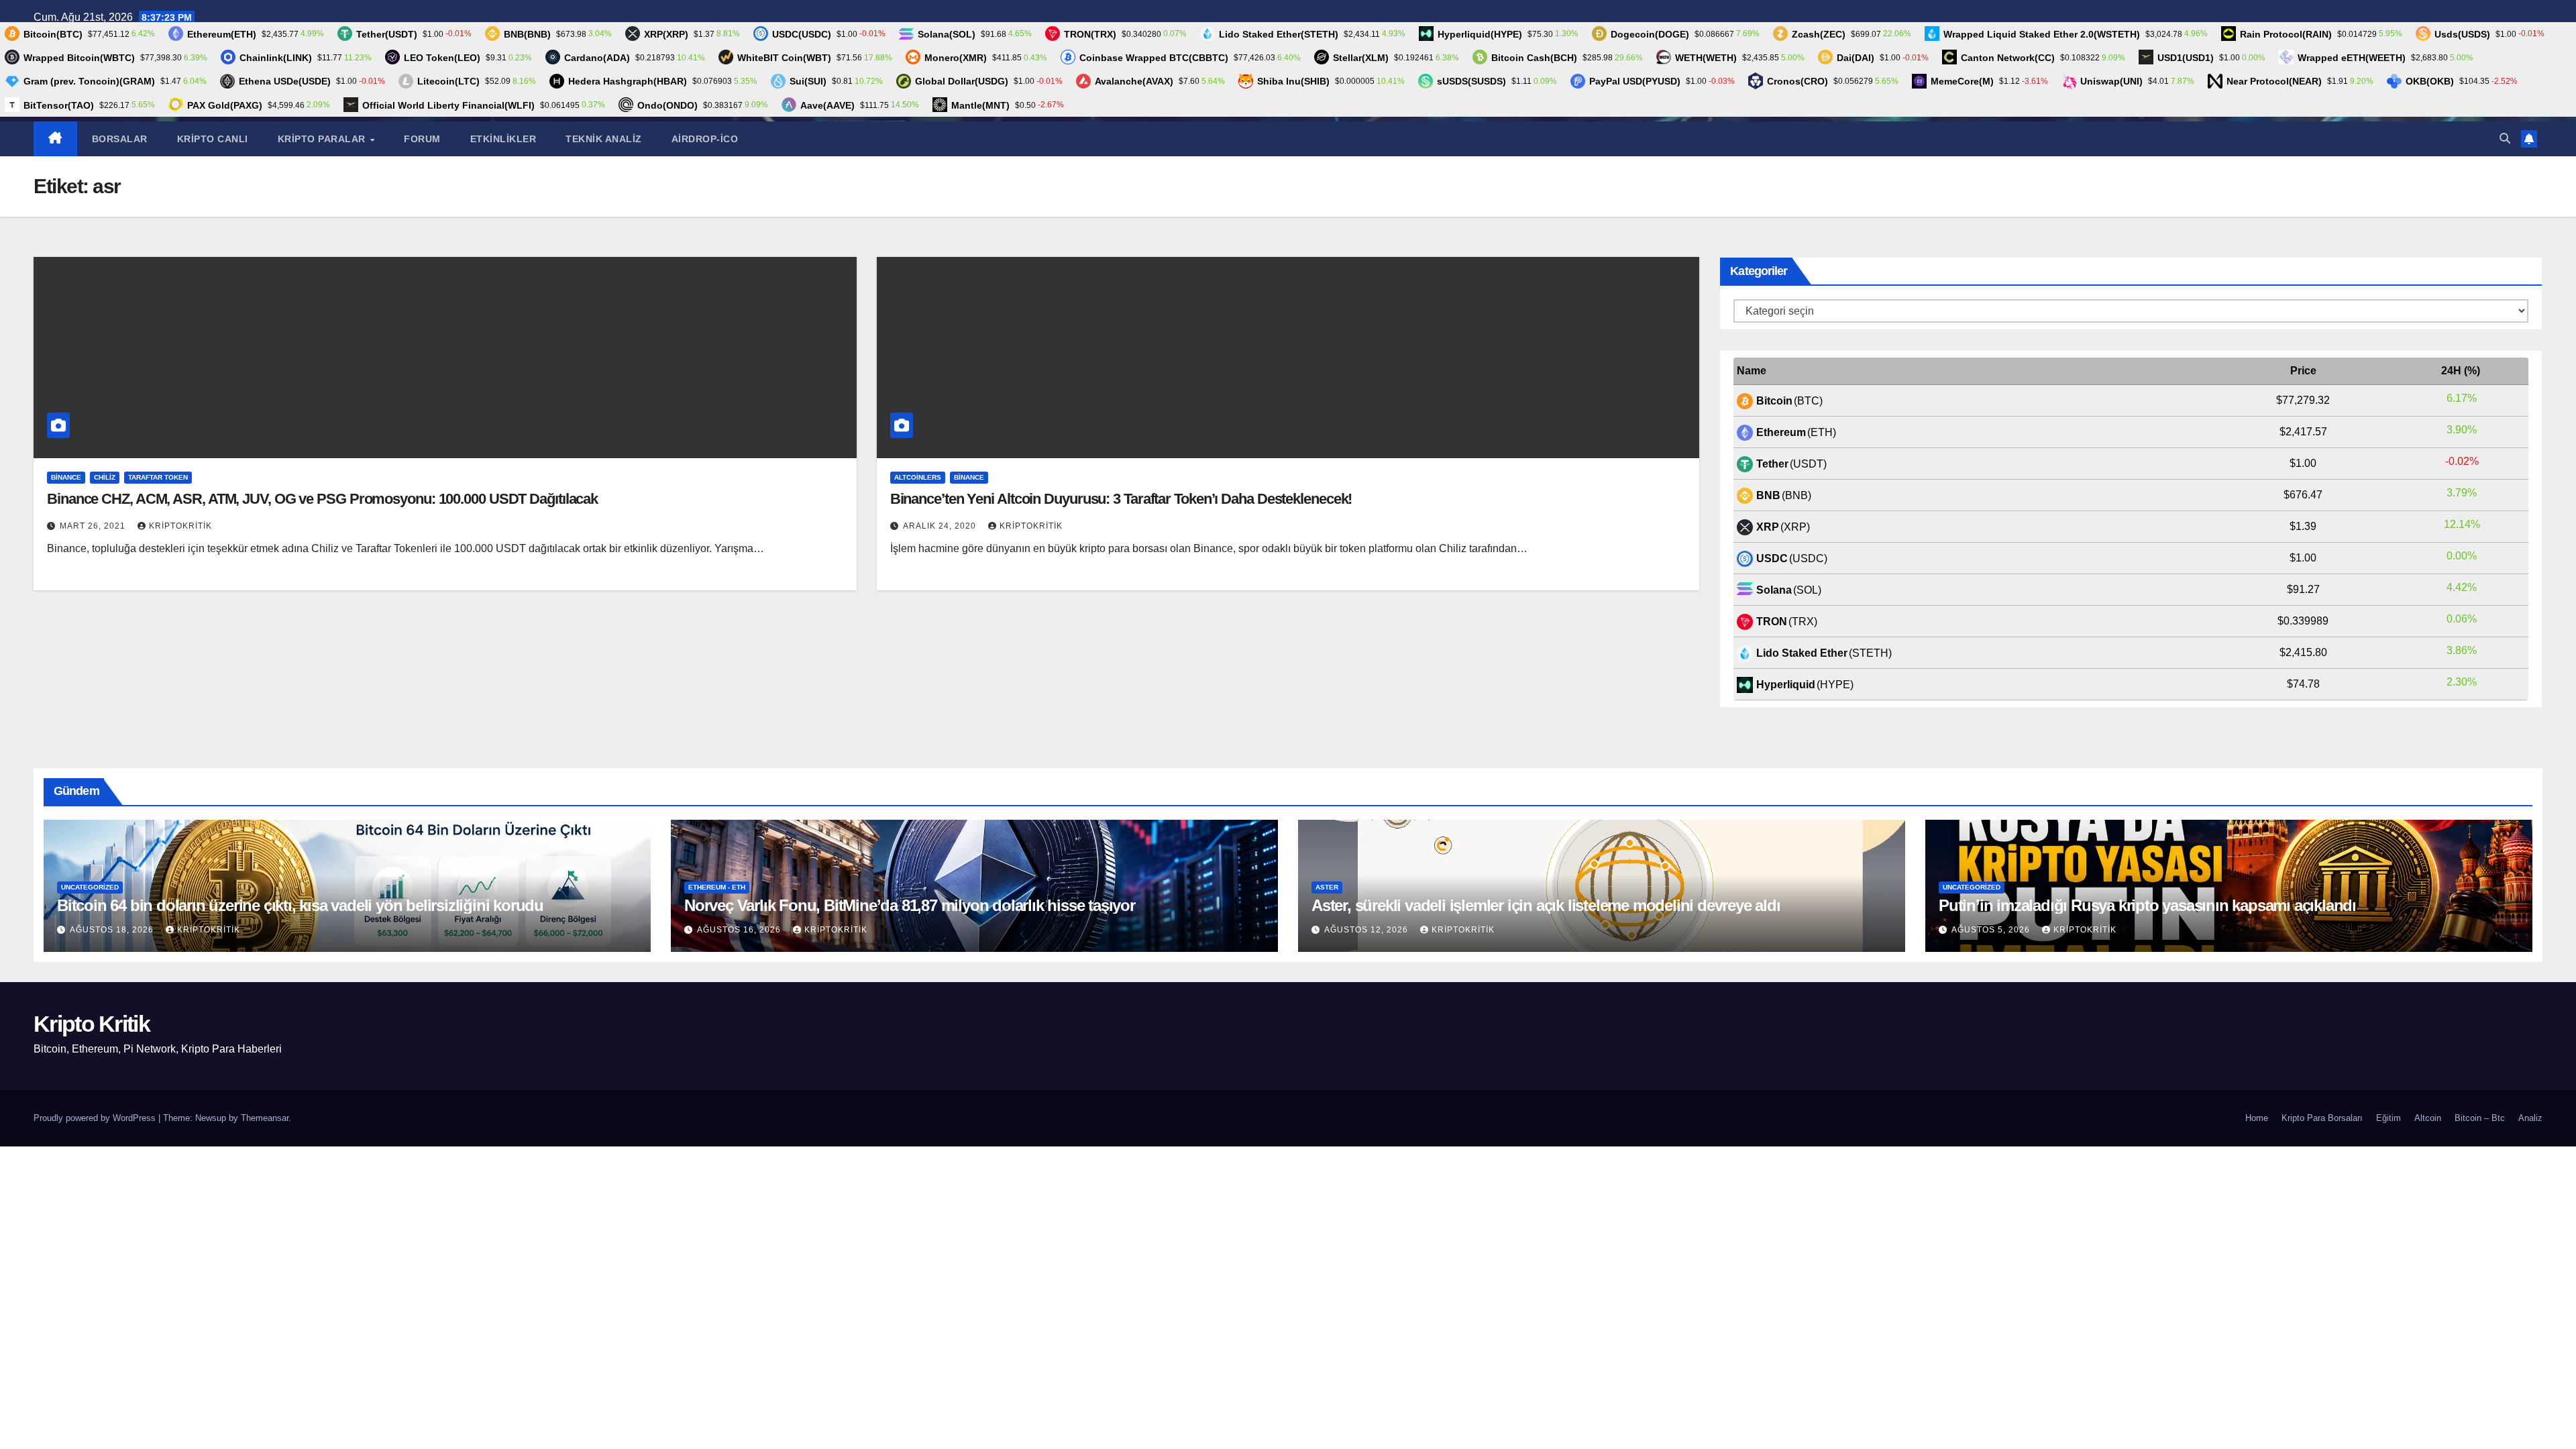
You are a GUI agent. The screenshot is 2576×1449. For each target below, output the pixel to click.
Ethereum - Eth (717, 887)
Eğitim (2389, 1118)
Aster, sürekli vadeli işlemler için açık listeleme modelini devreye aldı (1546, 905)
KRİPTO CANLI (213, 139)
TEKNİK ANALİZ (604, 139)
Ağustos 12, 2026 (1367, 930)
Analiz (2530, 1118)
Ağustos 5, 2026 (1992, 930)
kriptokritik (180, 526)
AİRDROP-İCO (705, 139)
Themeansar (265, 1118)
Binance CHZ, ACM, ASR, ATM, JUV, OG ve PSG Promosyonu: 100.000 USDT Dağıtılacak (322, 499)
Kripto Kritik (92, 1024)
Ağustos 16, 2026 (740, 930)
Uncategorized (90, 887)
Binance (66, 477)
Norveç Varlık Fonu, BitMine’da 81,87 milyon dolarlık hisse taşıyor (910, 905)
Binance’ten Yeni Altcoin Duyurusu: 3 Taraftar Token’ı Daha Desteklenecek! (1121, 499)
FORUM (422, 139)
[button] (2505, 139)
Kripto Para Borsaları (2322, 1118)
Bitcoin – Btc (2480, 1118)
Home (2257, 1118)
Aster (1327, 887)
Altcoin (2428, 1118)
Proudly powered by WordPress (96, 1118)
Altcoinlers (918, 477)
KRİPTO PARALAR (323, 139)
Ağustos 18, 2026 (113, 930)
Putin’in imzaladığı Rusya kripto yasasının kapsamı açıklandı (2147, 905)
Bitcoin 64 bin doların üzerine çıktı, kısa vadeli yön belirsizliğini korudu (300, 905)
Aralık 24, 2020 (941, 526)
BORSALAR (120, 139)
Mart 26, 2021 (94, 526)
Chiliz (105, 477)
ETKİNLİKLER (503, 139)
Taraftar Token (158, 477)
